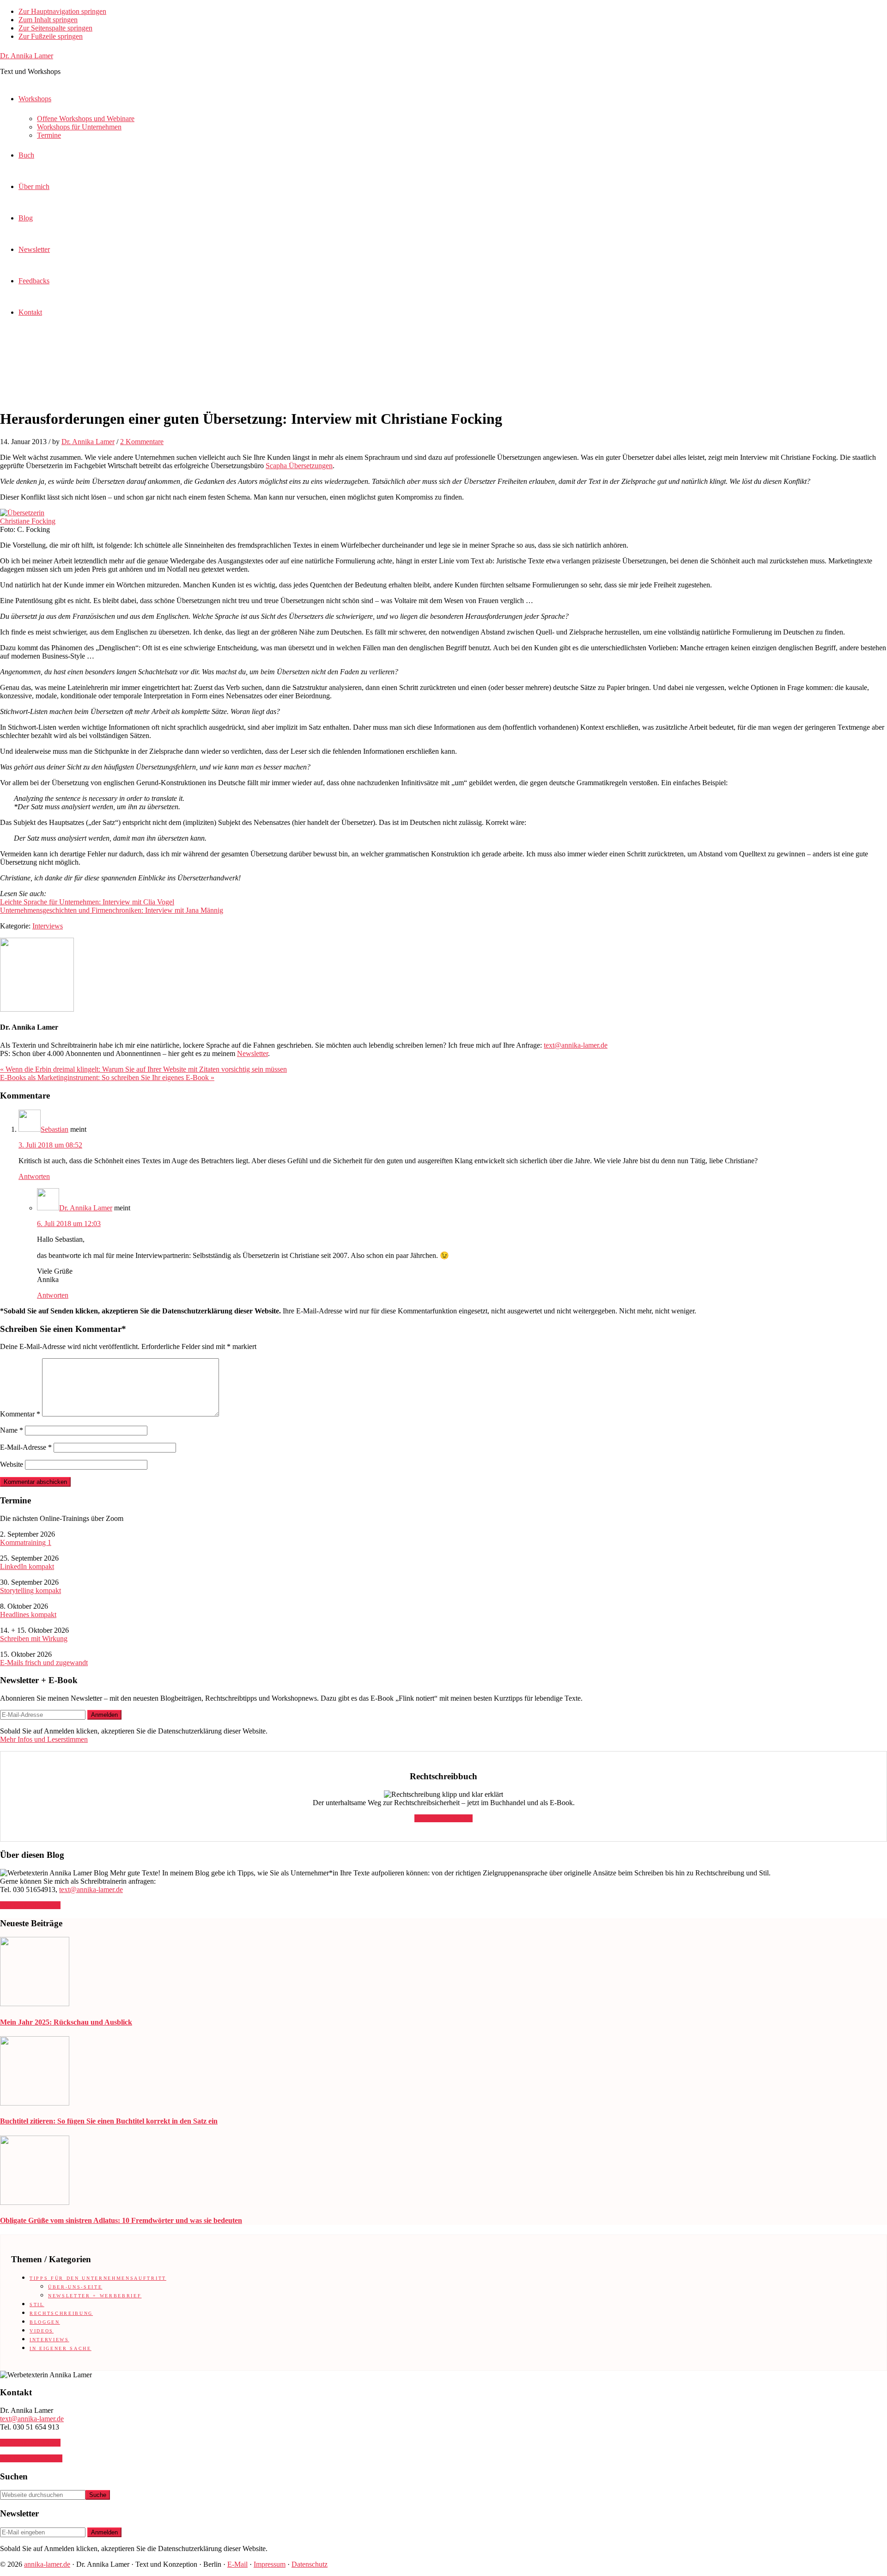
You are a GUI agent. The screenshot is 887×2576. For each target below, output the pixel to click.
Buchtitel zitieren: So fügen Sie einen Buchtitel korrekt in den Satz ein (109, 2121)
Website (12, 1464)
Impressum (270, 2564)
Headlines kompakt (28, 1615)
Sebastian (55, 1129)
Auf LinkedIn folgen (30, 1905)
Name (12, 1430)
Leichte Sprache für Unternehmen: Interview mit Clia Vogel (87, 902)
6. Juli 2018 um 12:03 (69, 1224)
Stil (37, 2304)
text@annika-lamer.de (576, 1045)
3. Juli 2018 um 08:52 (50, 1145)
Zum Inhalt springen (48, 20)
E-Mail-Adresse (26, 1447)
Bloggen (45, 2322)
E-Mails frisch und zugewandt (44, 1663)
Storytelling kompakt (30, 1590)
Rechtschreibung (61, 2313)
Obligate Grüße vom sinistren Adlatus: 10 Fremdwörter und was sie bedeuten (121, 2220)
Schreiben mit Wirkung (34, 1639)
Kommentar (20, 1414)
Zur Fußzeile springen (51, 36)
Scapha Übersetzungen (299, 466)
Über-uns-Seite (75, 2287)
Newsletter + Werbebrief (95, 2296)
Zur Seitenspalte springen (55, 28)
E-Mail (237, 2564)
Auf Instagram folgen (31, 2458)
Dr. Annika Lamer (27, 56)
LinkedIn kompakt (27, 1566)
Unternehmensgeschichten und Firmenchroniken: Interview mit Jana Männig (112, 910)
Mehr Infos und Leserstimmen (44, 1739)
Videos (42, 2331)
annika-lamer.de (47, 2564)
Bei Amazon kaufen (443, 1818)
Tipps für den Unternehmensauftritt (98, 2278)
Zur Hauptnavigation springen (62, 11)
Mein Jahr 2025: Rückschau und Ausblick (66, 2022)
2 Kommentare (142, 442)
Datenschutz (310, 2564)
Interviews (48, 926)
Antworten (34, 1176)
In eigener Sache (61, 2348)
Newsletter (252, 1053)
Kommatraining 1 (26, 1542)
